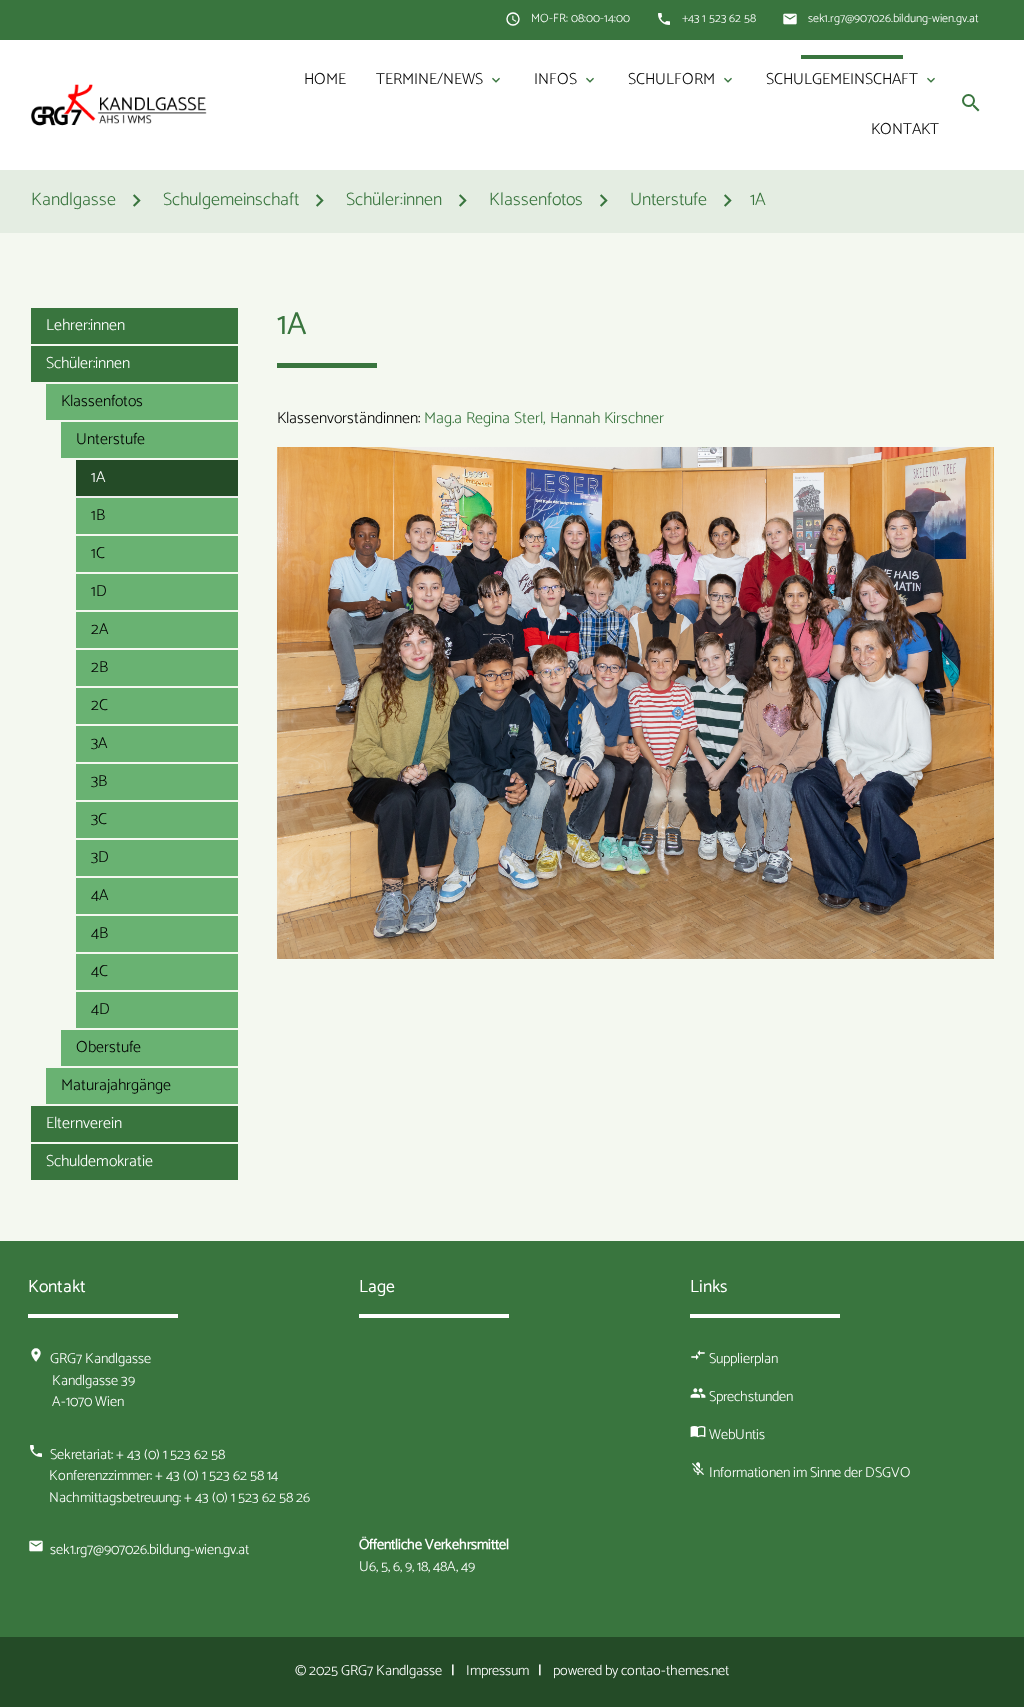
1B (98, 515)
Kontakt (905, 129)
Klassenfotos (102, 401)
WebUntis (737, 1435)
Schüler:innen (88, 363)
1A (758, 201)
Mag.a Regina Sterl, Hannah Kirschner (544, 418)
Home (325, 79)
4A (99, 895)
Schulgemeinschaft (852, 79)
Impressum (497, 1671)
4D (100, 1009)
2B (99, 667)
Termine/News (440, 79)
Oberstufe (108, 1047)
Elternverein (84, 1123)
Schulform (682, 79)
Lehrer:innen (85, 325)
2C (99, 705)
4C (99, 971)
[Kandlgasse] (119, 105)
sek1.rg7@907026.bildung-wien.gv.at (893, 19)
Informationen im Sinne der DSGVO (809, 1473)
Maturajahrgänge (116, 1085)
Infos (566, 79)
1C (98, 553)
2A (99, 629)
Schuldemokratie (99, 1161)
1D (99, 591)
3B (99, 781)
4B (99, 933)
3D (100, 857)
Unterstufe (110, 439)
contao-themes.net (675, 1671)
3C (99, 819)
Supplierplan (743, 1359)
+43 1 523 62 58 (719, 19)
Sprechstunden (751, 1397)
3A (99, 743)
